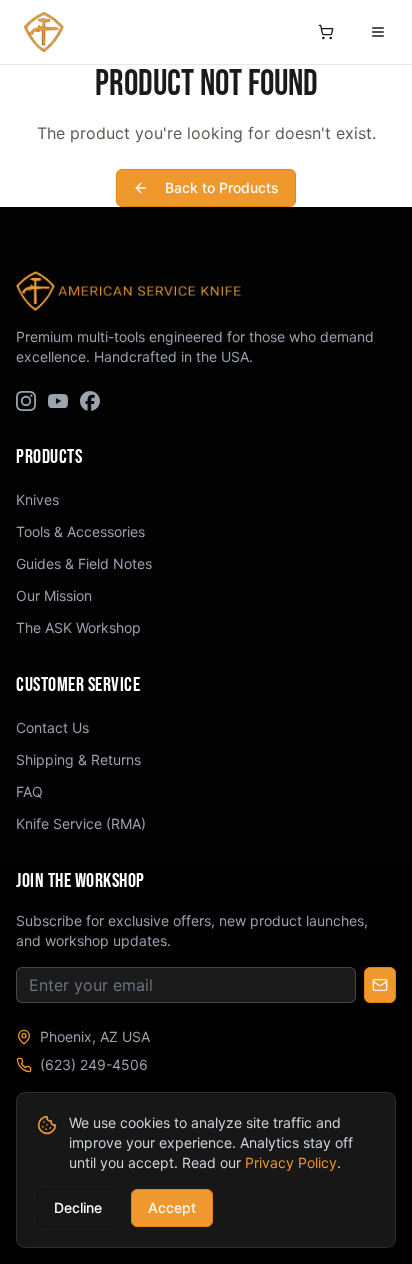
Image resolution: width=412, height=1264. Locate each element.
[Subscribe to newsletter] (380, 985)
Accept (172, 1207)
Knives (37, 499)
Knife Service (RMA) (81, 823)
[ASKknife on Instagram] (26, 401)
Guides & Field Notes (84, 563)
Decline (78, 1207)
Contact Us (52, 727)
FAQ (29, 791)
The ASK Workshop (78, 627)
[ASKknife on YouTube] (58, 401)
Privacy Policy (291, 1162)
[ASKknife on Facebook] (90, 401)
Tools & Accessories (80, 531)
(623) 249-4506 (94, 1064)
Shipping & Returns (78, 759)
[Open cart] (326, 32)
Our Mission (54, 595)
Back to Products (222, 187)
